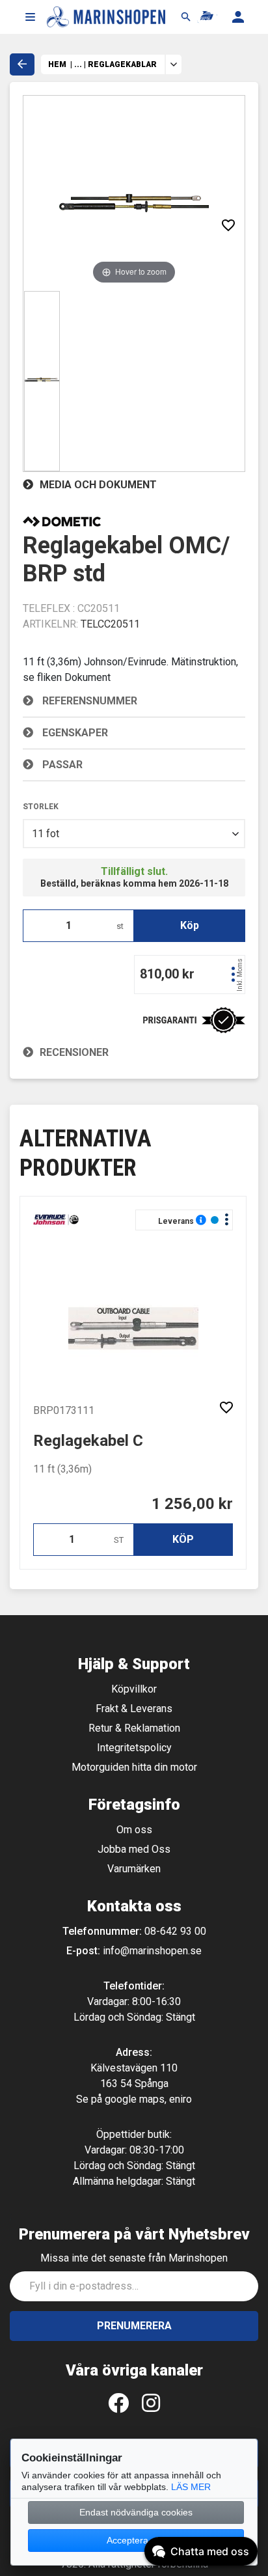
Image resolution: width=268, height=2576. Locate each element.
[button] (30, 17)
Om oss (134, 1830)
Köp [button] (190, 925)
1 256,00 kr (192, 1504)
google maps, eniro (148, 2099)
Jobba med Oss (134, 1849)
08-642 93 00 (175, 1931)
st (120, 926)
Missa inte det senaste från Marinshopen (134, 2258)
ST (119, 1540)
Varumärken (134, 1869)
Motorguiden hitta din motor (134, 1767)
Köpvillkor (134, 1689)
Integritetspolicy (134, 1748)
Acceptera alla (136, 2540)
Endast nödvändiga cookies (136, 2512)
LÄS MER (191, 2487)
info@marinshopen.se (152, 1951)
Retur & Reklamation (134, 1728)
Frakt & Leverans (134, 1709)
